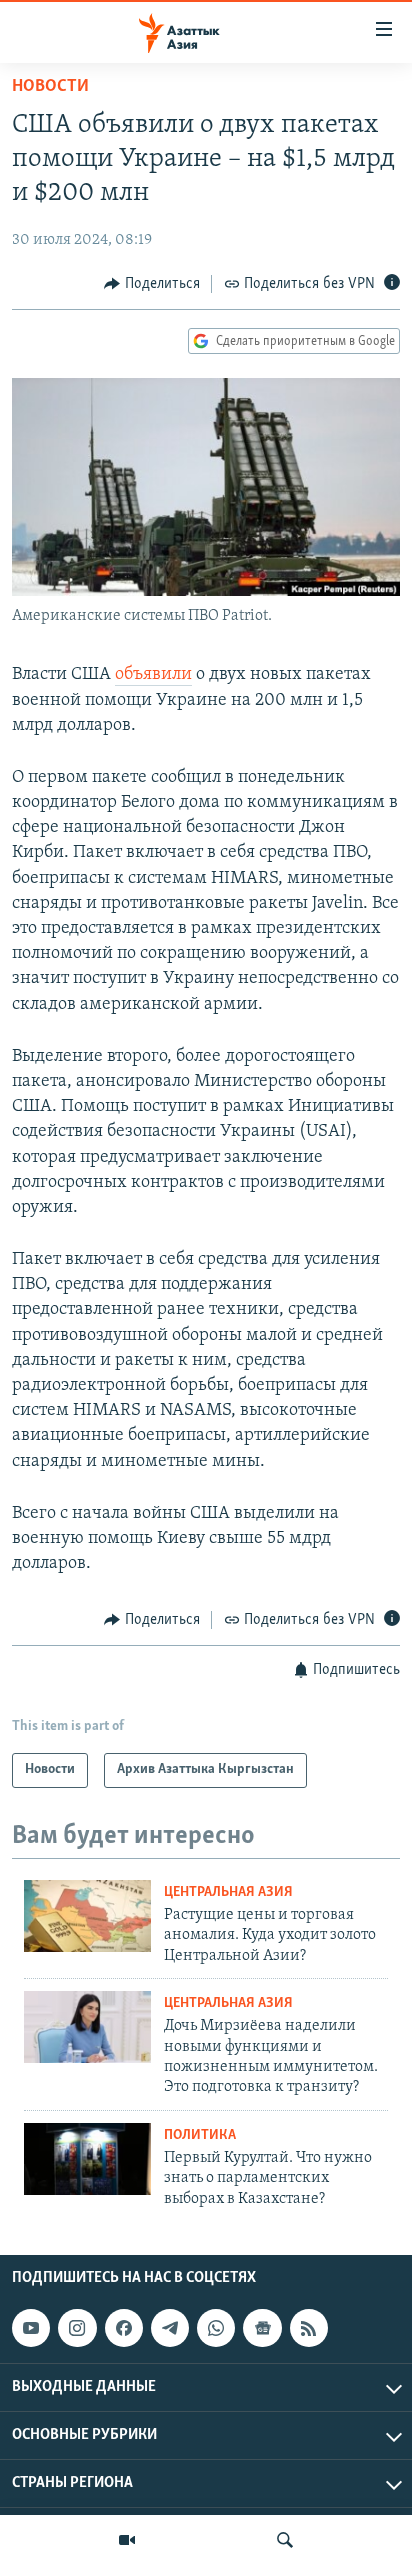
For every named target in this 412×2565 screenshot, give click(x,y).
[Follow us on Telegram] (170, 2328)
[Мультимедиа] (127, 2540)
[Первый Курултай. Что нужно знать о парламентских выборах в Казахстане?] (87, 2159)
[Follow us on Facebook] (124, 2328)
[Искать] (285, 2540)
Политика (200, 2135)
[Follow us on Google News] (262, 2328)
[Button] (152, 284)
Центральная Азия (228, 1892)
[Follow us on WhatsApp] (216, 2328)
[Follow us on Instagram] (77, 2328)
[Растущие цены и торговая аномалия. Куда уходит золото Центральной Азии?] (87, 1916)
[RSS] (309, 2328)
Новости (50, 87)
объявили (153, 675)
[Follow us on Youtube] (31, 2328)
